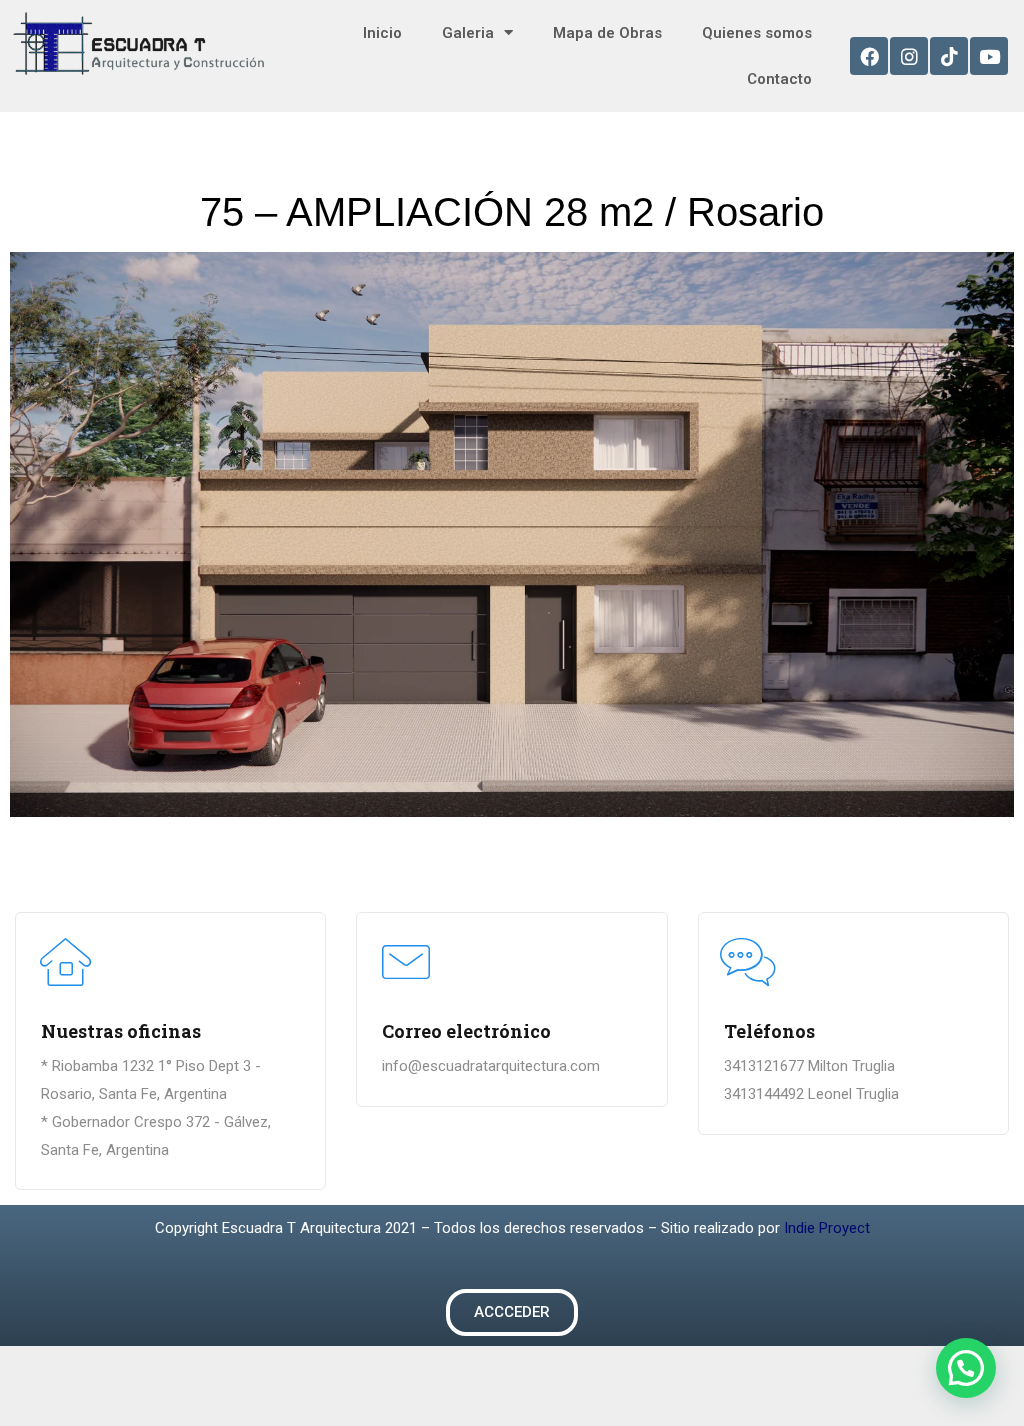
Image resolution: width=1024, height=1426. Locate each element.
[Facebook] (869, 56)
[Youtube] (989, 56)
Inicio (382, 33)
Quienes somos (757, 33)
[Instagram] (909, 56)
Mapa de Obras (607, 33)
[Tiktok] (949, 56)
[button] (512, 1312)
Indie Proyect (827, 1228)
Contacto (779, 79)
